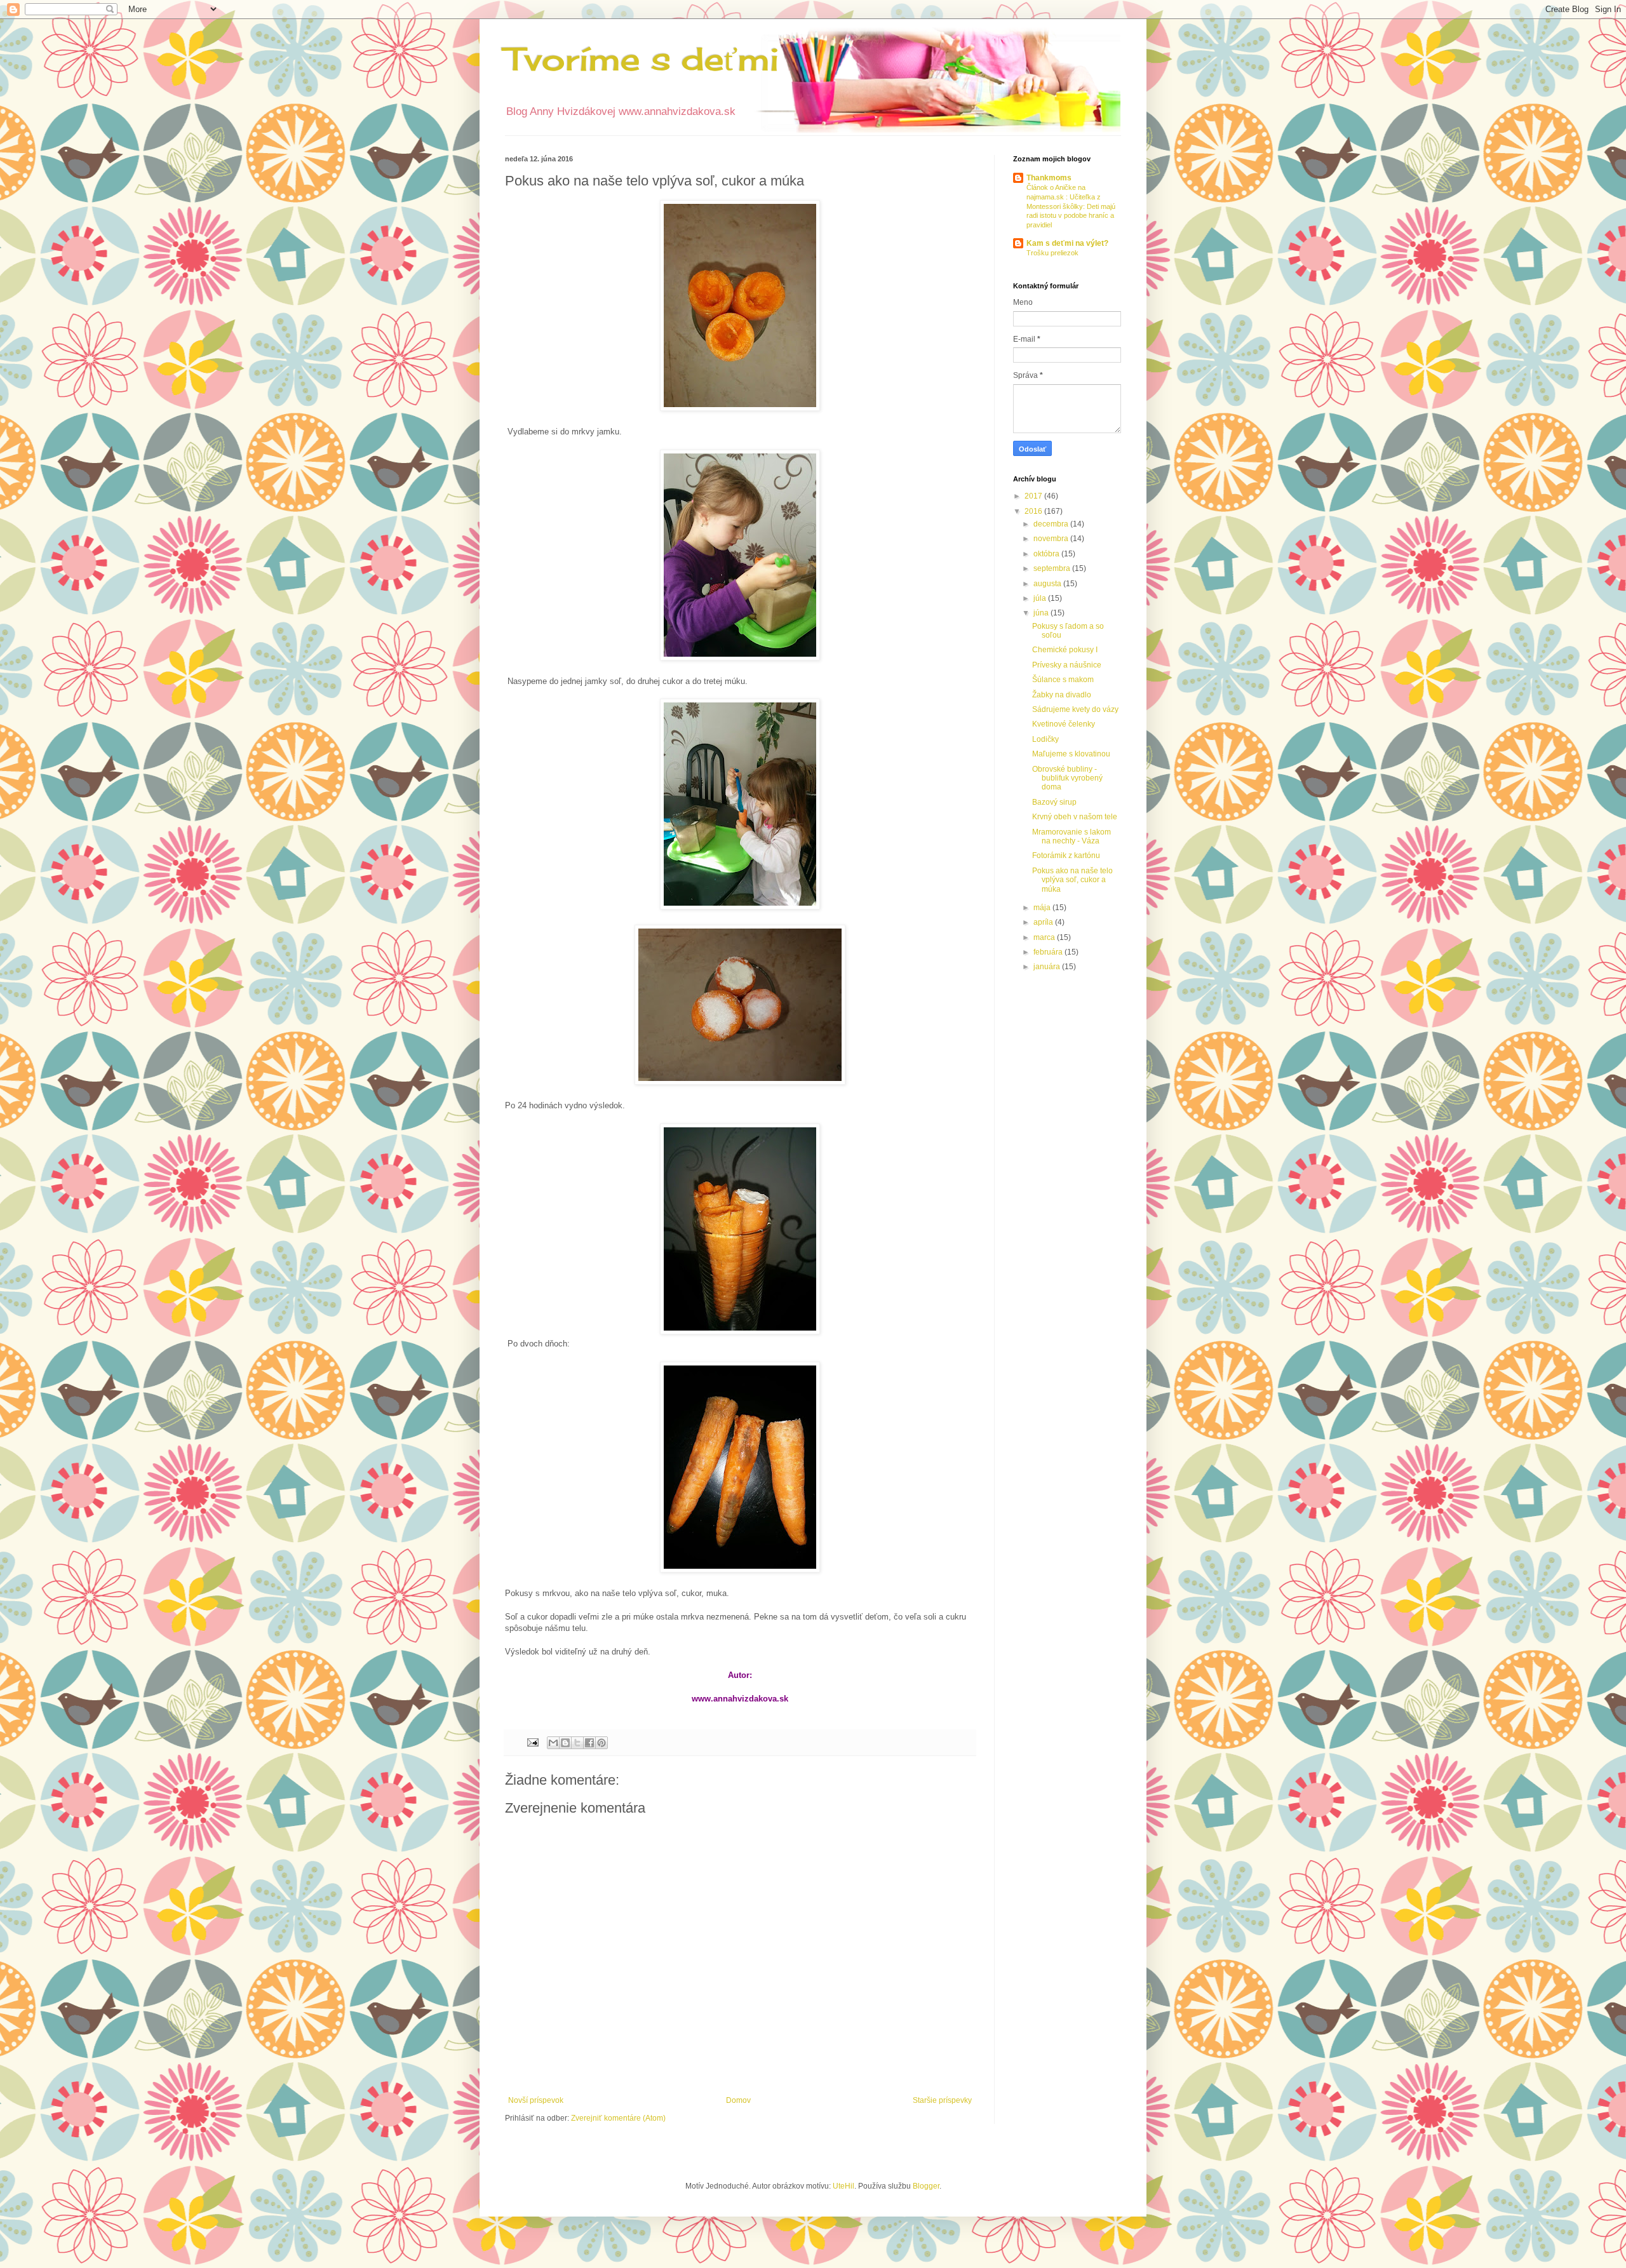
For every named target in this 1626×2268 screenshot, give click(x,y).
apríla (1044, 922)
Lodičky (1045, 739)
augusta (1048, 584)
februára (1049, 952)
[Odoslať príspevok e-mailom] (532, 1741)
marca (1045, 937)
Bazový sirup (1054, 802)
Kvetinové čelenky (1064, 724)
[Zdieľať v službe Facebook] (589, 1743)
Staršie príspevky (942, 2100)
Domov (738, 2100)
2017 (1034, 496)
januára (1048, 967)
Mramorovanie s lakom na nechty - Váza (1072, 836)
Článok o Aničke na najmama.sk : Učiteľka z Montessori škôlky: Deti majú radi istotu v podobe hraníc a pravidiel (1071, 206)
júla (1041, 598)
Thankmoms (1049, 178)
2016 (1034, 511)
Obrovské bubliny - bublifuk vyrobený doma (1067, 778)
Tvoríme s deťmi (642, 59)
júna (1042, 613)
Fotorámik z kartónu (1066, 856)
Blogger (926, 2186)
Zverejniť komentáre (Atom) (618, 2118)
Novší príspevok (536, 2100)
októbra (1047, 554)
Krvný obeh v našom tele (1075, 817)
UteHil (843, 2186)
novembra (1052, 539)
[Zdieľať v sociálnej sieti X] (577, 1743)
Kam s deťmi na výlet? (1067, 243)
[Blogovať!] (565, 1743)
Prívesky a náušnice (1067, 665)
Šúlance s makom (1063, 680)
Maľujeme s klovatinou (1071, 754)
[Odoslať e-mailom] (553, 1743)
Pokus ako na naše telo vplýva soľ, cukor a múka (1072, 880)
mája (1043, 908)
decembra (1052, 524)
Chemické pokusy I (1065, 650)
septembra (1053, 568)
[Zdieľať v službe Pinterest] (601, 1743)
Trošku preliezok (1052, 253)
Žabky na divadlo (1062, 695)
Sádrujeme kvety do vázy (1075, 709)
